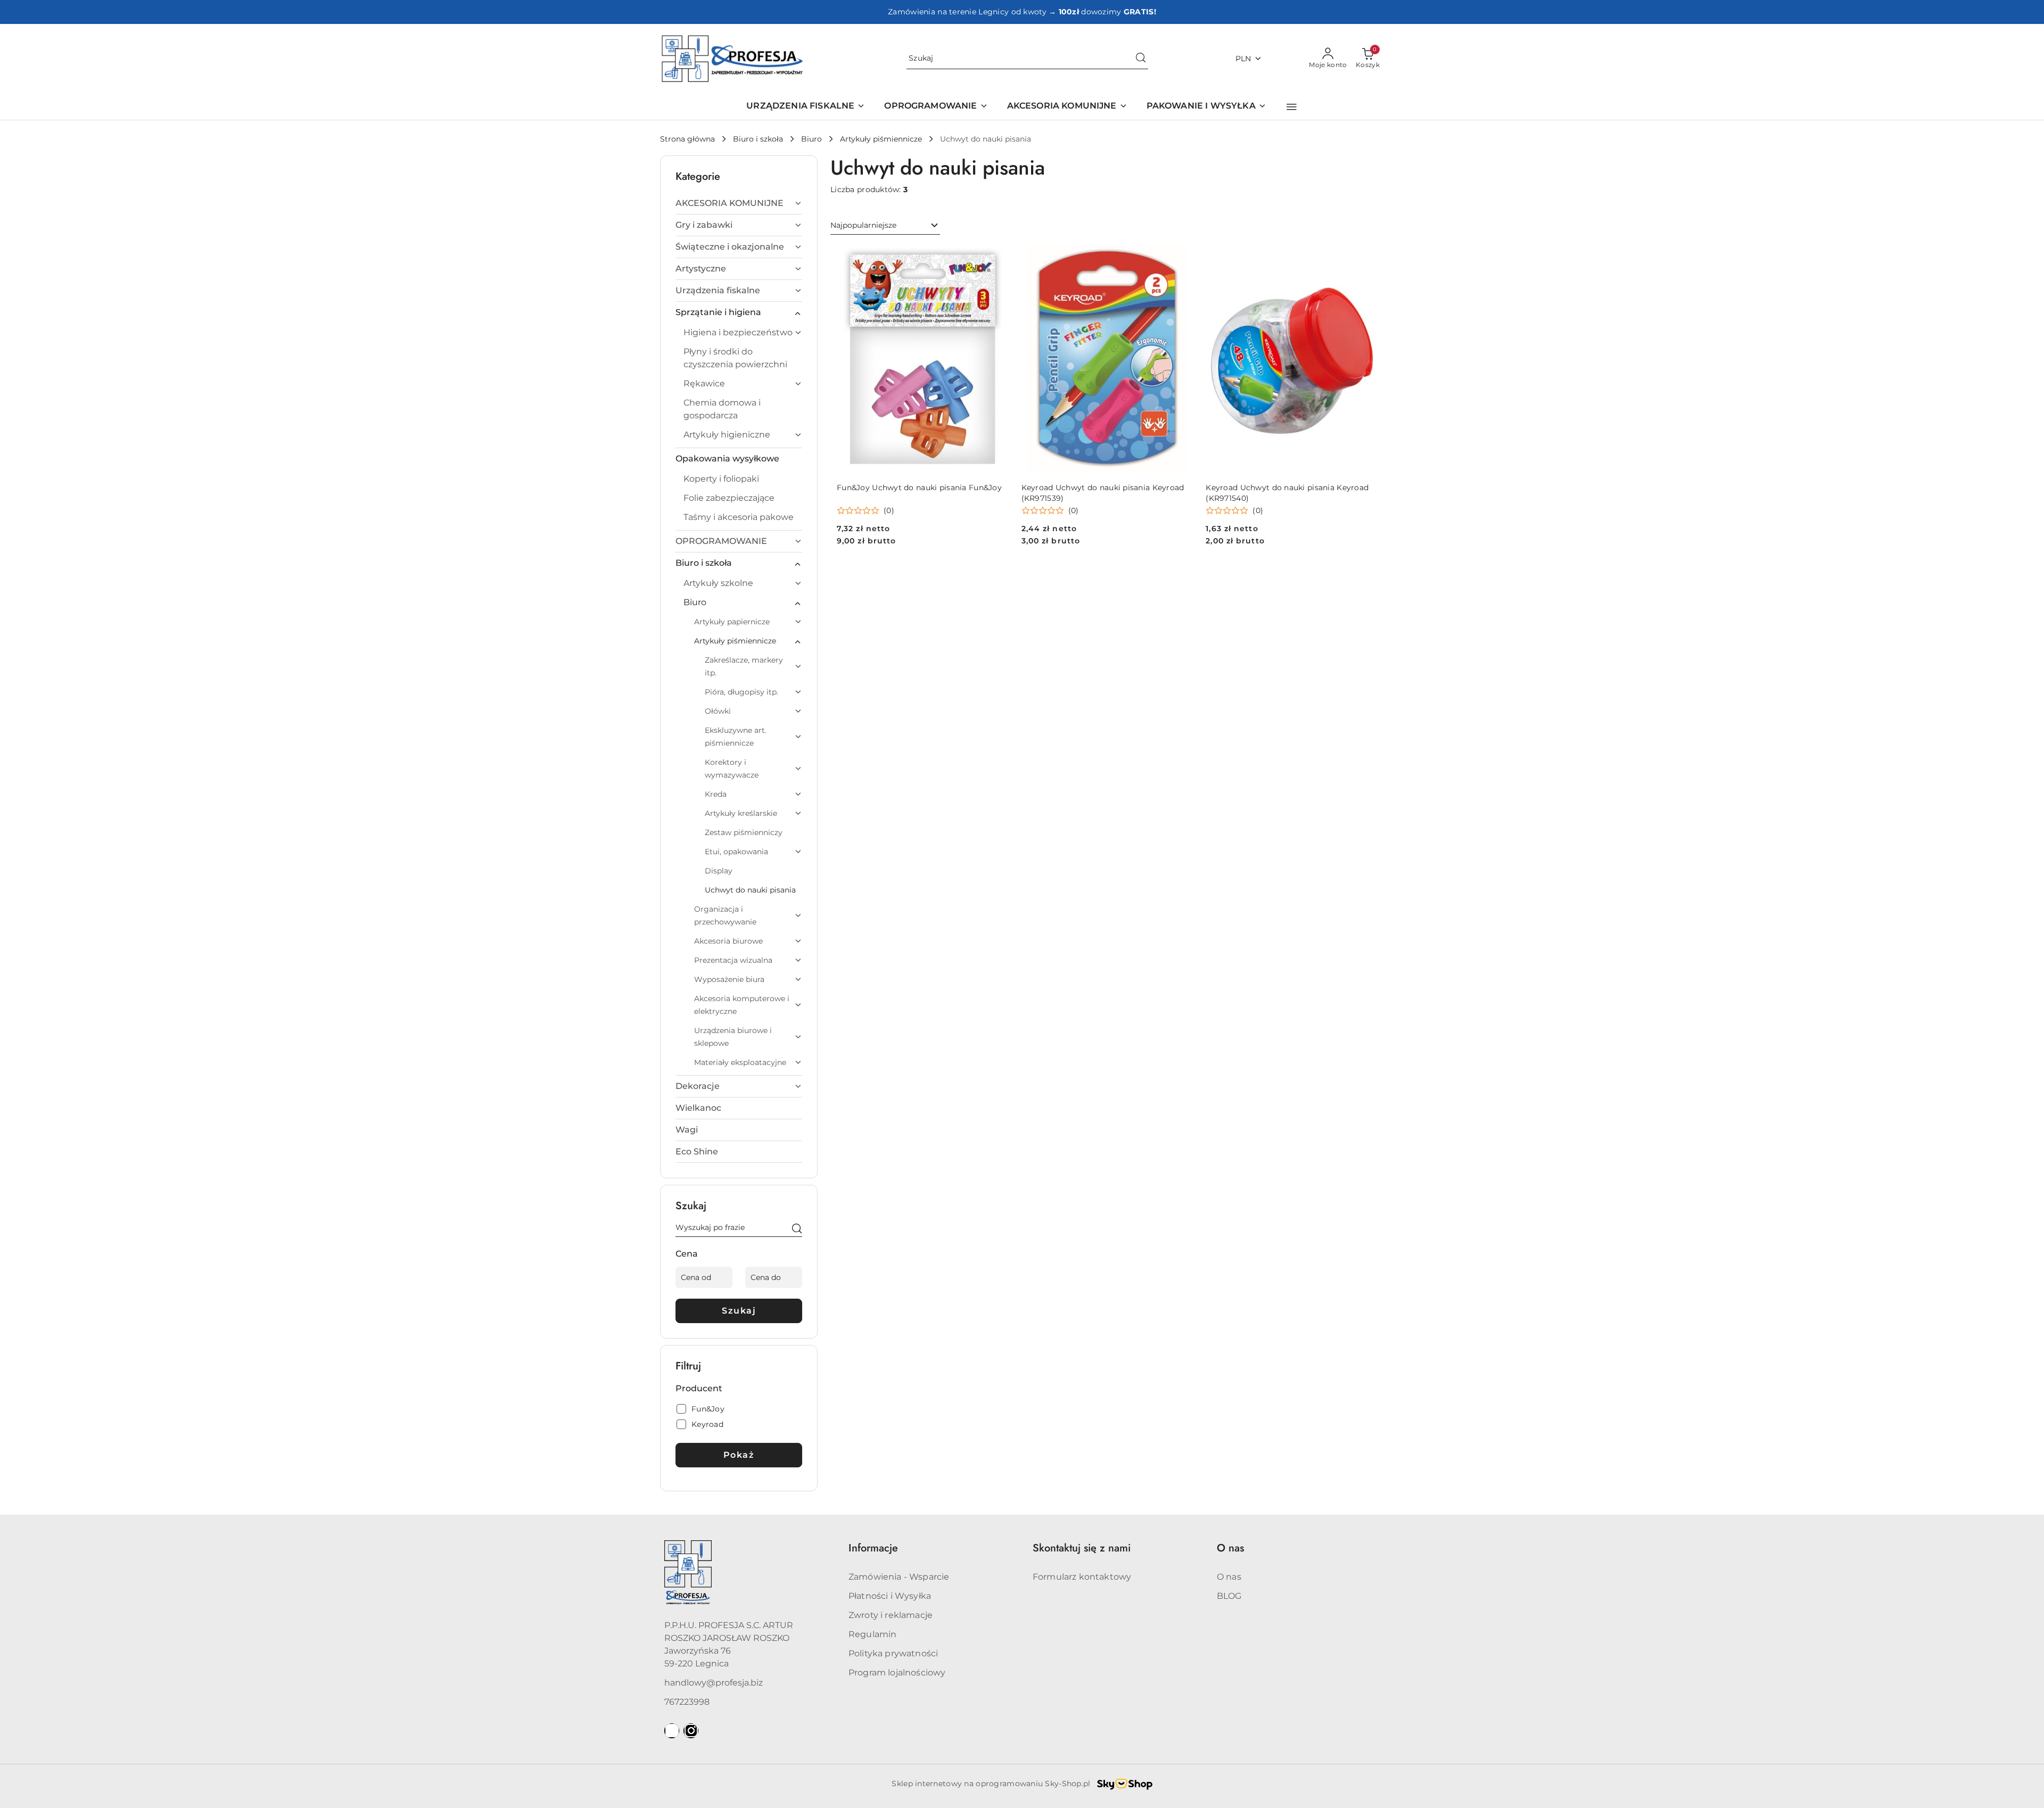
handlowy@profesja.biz (714, 1683)
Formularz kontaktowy (1082, 1577)
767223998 (687, 1702)
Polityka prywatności (893, 1653)
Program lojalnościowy (897, 1673)
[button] (1292, 107)
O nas (1229, 1577)
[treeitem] (739, 203)
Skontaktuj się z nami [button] (1082, 1548)
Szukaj (739, 1311)
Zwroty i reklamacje (891, 1615)
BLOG (1229, 1596)
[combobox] (885, 226)
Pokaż (739, 1455)
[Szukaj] (797, 1229)
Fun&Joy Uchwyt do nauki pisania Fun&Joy (919, 488)
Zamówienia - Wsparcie (899, 1577)
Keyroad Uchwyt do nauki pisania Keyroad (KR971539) (1103, 493)
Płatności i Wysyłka (890, 1596)
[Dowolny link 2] (691, 1731)
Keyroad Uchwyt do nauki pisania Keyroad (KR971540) (1287, 493)
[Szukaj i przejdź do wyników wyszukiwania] (1141, 59)
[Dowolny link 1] (672, 1731)
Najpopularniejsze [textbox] (863, 225)
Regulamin (872, 1634)
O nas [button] (1230, 1548)
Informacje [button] (873, 1548)
